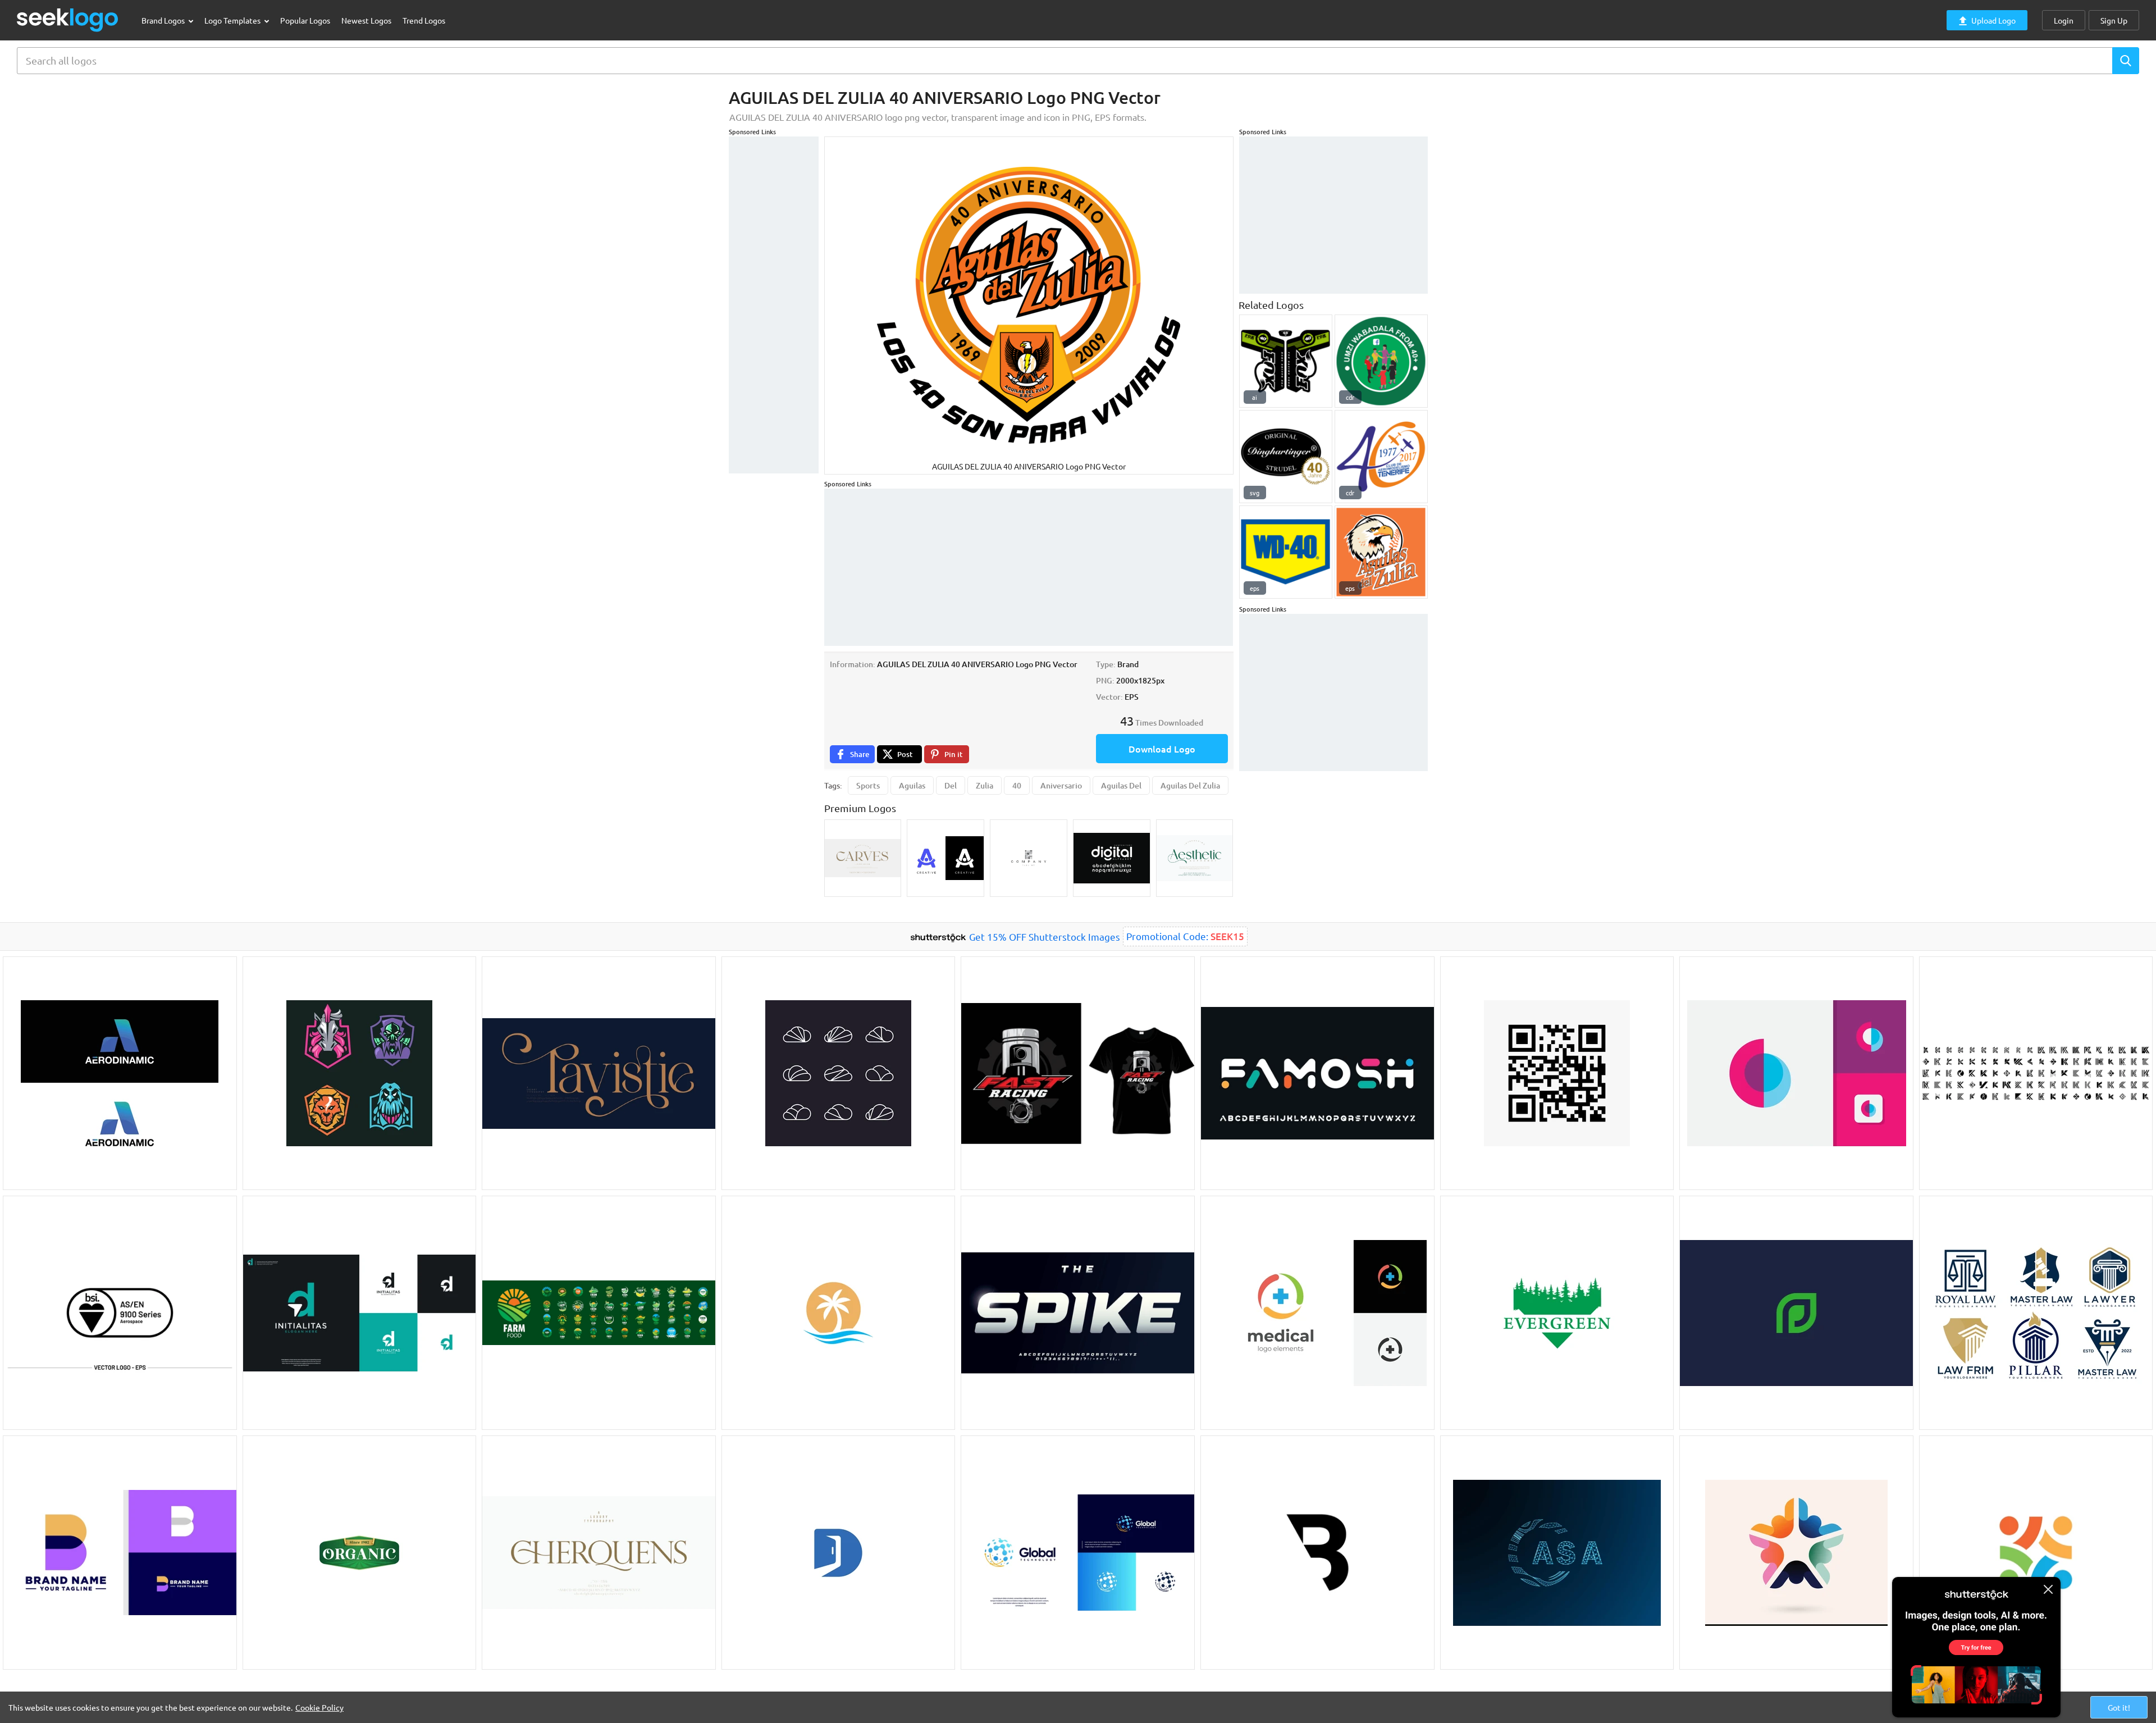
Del (951, 785)
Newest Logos (366, 20)
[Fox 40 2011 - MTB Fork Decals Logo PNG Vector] (1286, 361)
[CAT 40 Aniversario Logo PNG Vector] (1381, 457)
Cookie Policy (319, 1707)
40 (1017, 785)
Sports (868, 785)
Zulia (985, 785)
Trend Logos (424, 20)
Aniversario (1061, 785)
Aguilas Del (1121, 785)
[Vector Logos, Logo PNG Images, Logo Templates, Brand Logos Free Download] (68, 20)
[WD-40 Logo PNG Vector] (1286, 552)
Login (2064, 20)
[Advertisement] (774, 305)
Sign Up (2114, 20)
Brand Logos (164, 20)
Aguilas (912, 785)
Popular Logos (305, 20)
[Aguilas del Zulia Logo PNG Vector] (1381, 552)
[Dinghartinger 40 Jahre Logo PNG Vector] (1286, 457)
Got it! (2119, 1707)
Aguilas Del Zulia (1190, 785)
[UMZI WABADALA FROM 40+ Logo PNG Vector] (1381, 361)
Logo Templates (233, 20)
